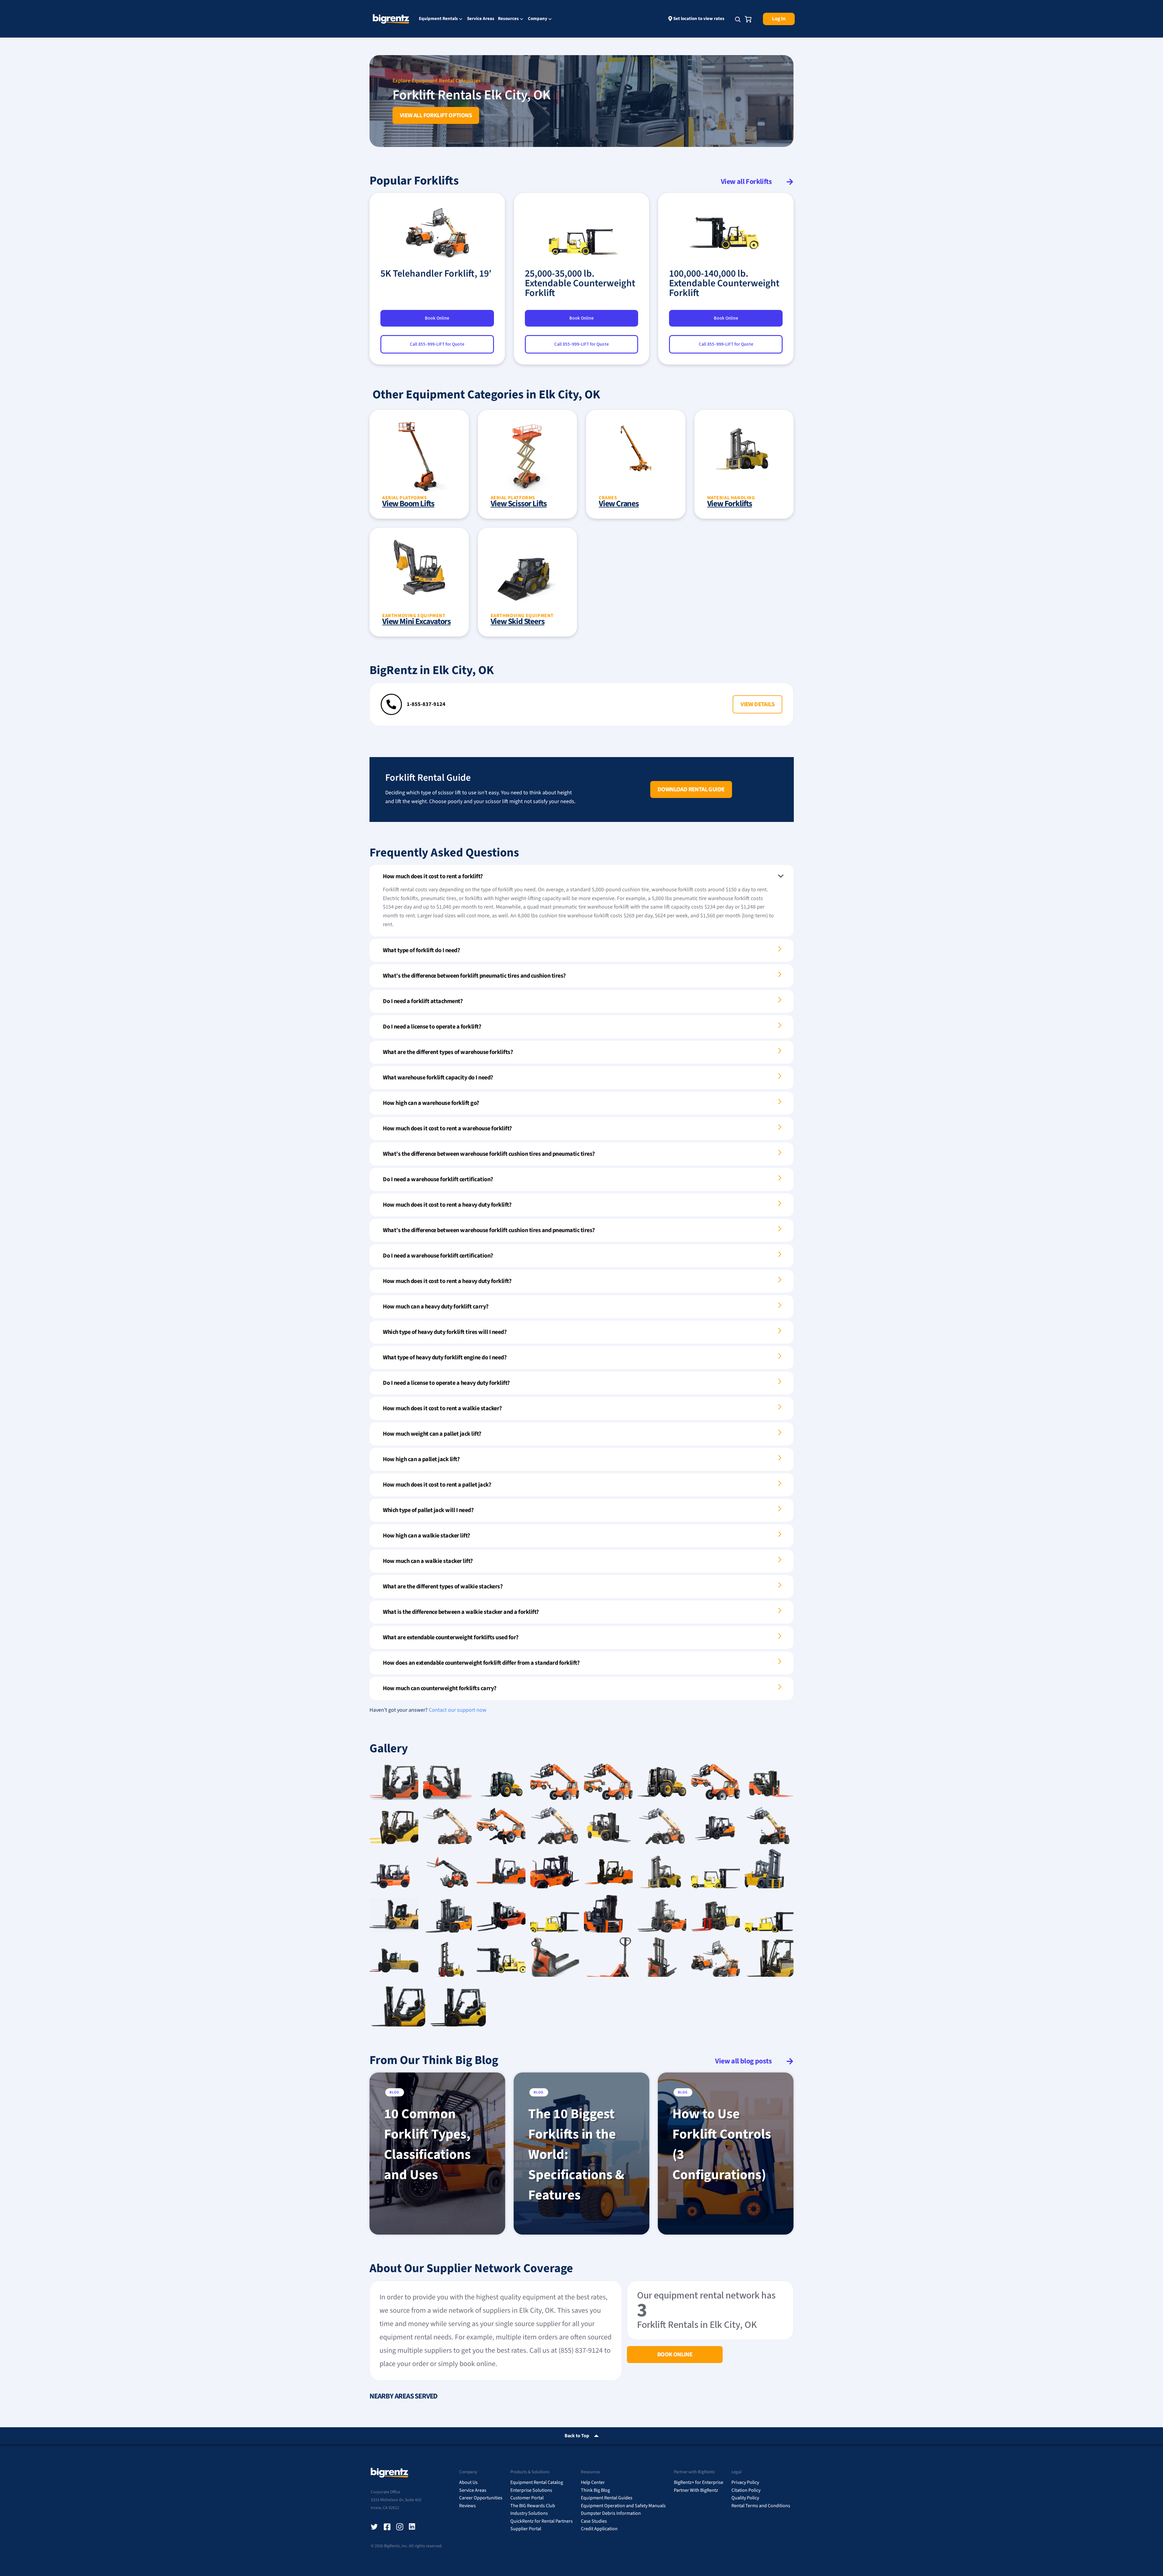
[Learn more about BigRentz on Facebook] (387, 2527)
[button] (757, 704)
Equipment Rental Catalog (537, 2482)
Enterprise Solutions (531, 2490)
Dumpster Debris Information (611, 2513)
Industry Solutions (529, 2513)
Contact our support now (458, 1710)
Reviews (467, 2506)
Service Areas (481, 19)
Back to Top (577, 2436)
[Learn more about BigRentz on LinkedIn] (413, 2527)
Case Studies (594, 2521)
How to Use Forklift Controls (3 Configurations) (722, 2144)
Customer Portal (527, 2498)
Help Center (593, 2482)
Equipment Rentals (438, 19)
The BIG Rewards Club (533, 2506)
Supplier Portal (526, 2529)
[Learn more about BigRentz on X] (374, 2527)
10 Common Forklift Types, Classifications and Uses (427, 2144)
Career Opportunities (481, 2498)
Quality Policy (745, 2498)
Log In (779, 19)
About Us (468, 2482)
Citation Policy (746, 2490)
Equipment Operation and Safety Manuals (623, 2506)
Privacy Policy (745, 2482)
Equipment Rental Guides (607, 2498)
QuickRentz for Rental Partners (542, 2521)
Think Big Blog (595, 2490)
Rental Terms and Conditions (761, 2506)
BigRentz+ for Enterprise (699, 2482)
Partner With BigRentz (696, 2490)
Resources (508, 19)
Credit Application (599, 2529)
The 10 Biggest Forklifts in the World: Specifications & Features (576, 2155)
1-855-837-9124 (426, 704)
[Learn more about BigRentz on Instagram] (400, 2527)
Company (538, 19)
